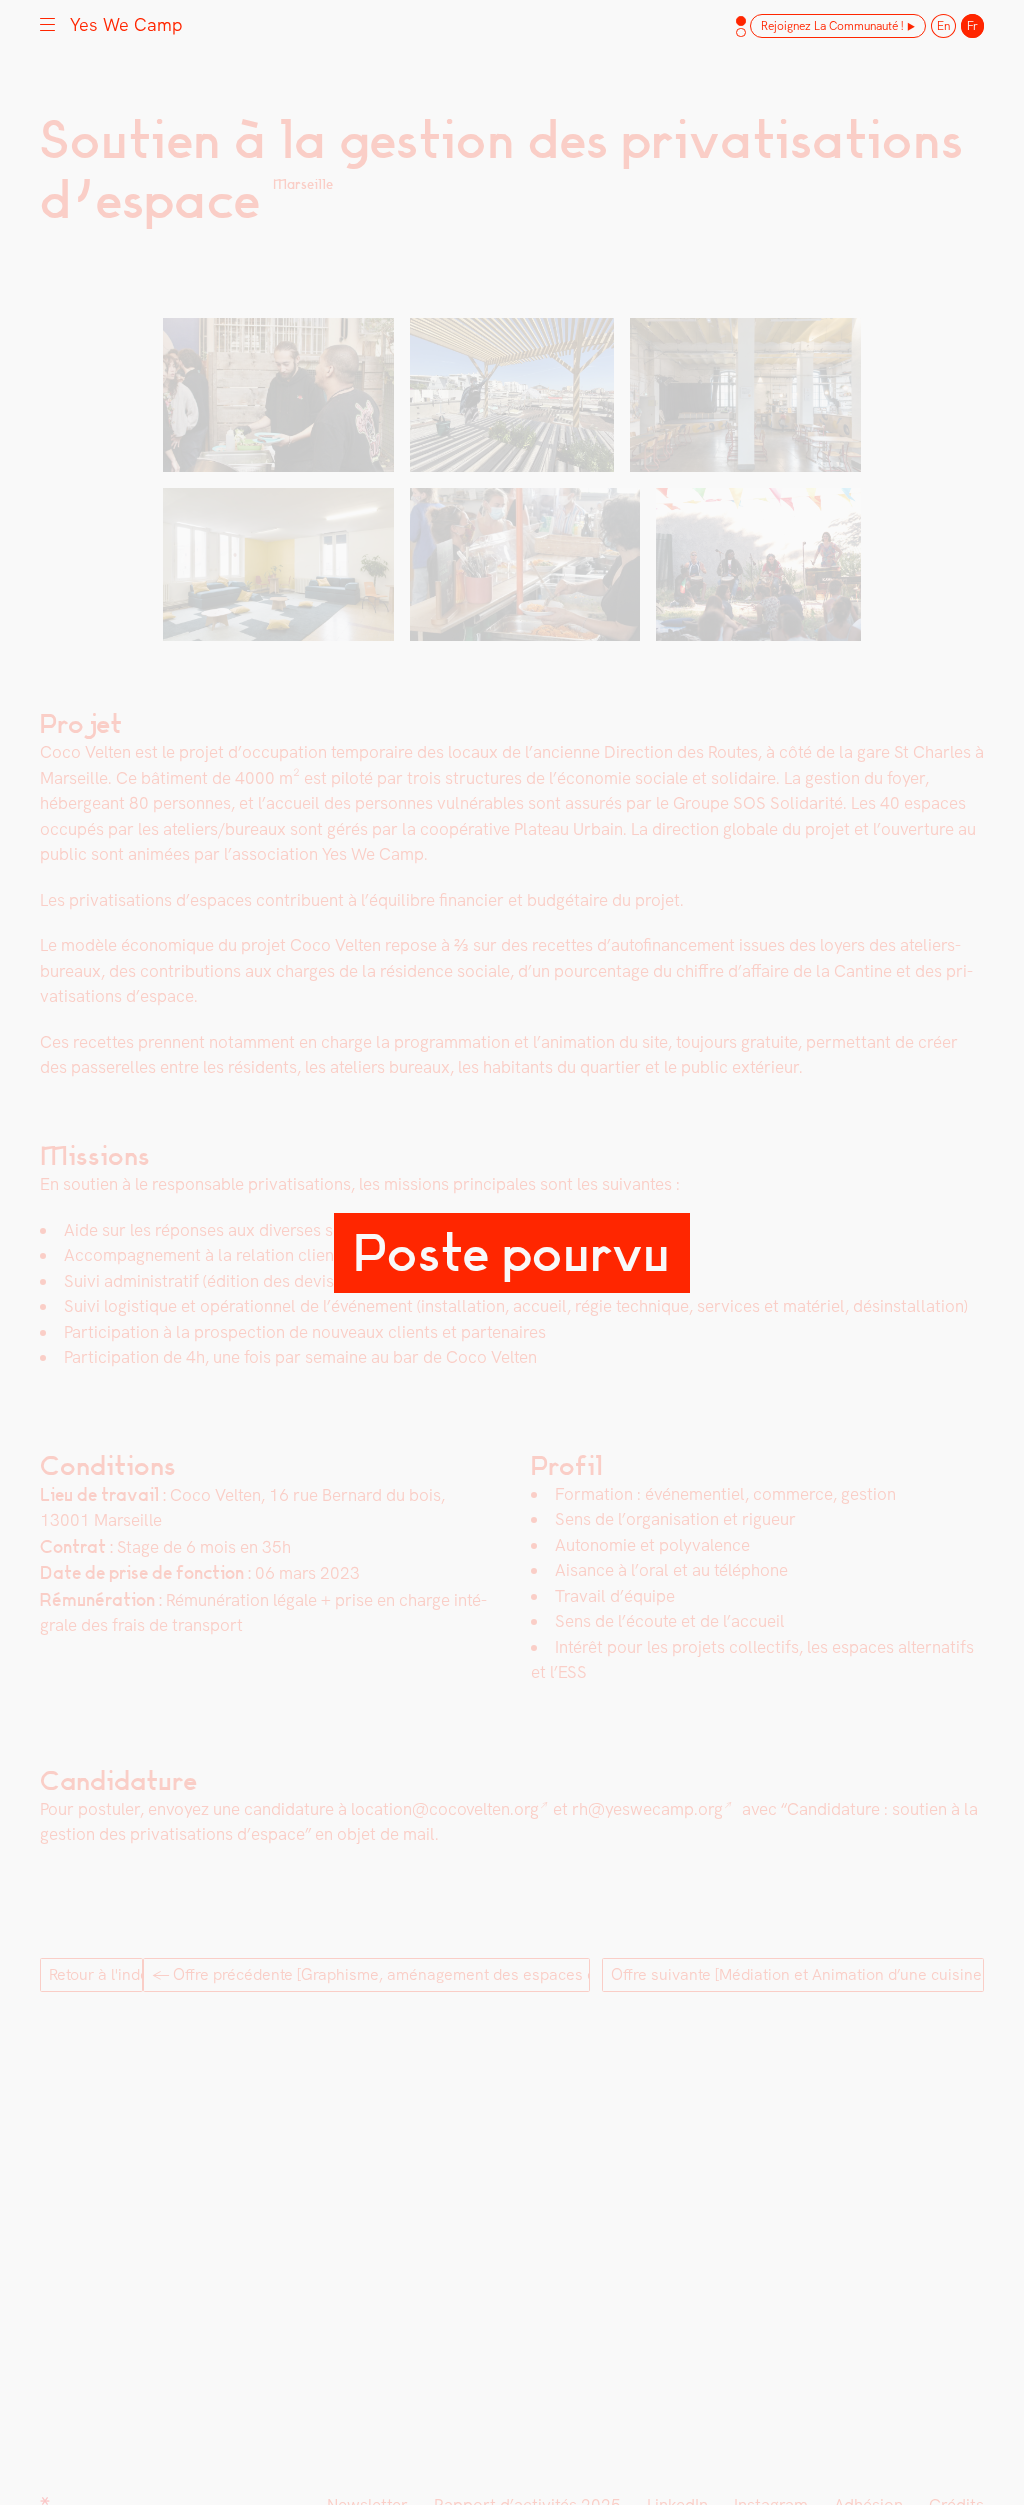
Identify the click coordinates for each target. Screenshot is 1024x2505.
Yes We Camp (126, 24)
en (943, 26)
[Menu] (47, 23)
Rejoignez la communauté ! (832, 26)
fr (972, 26)
